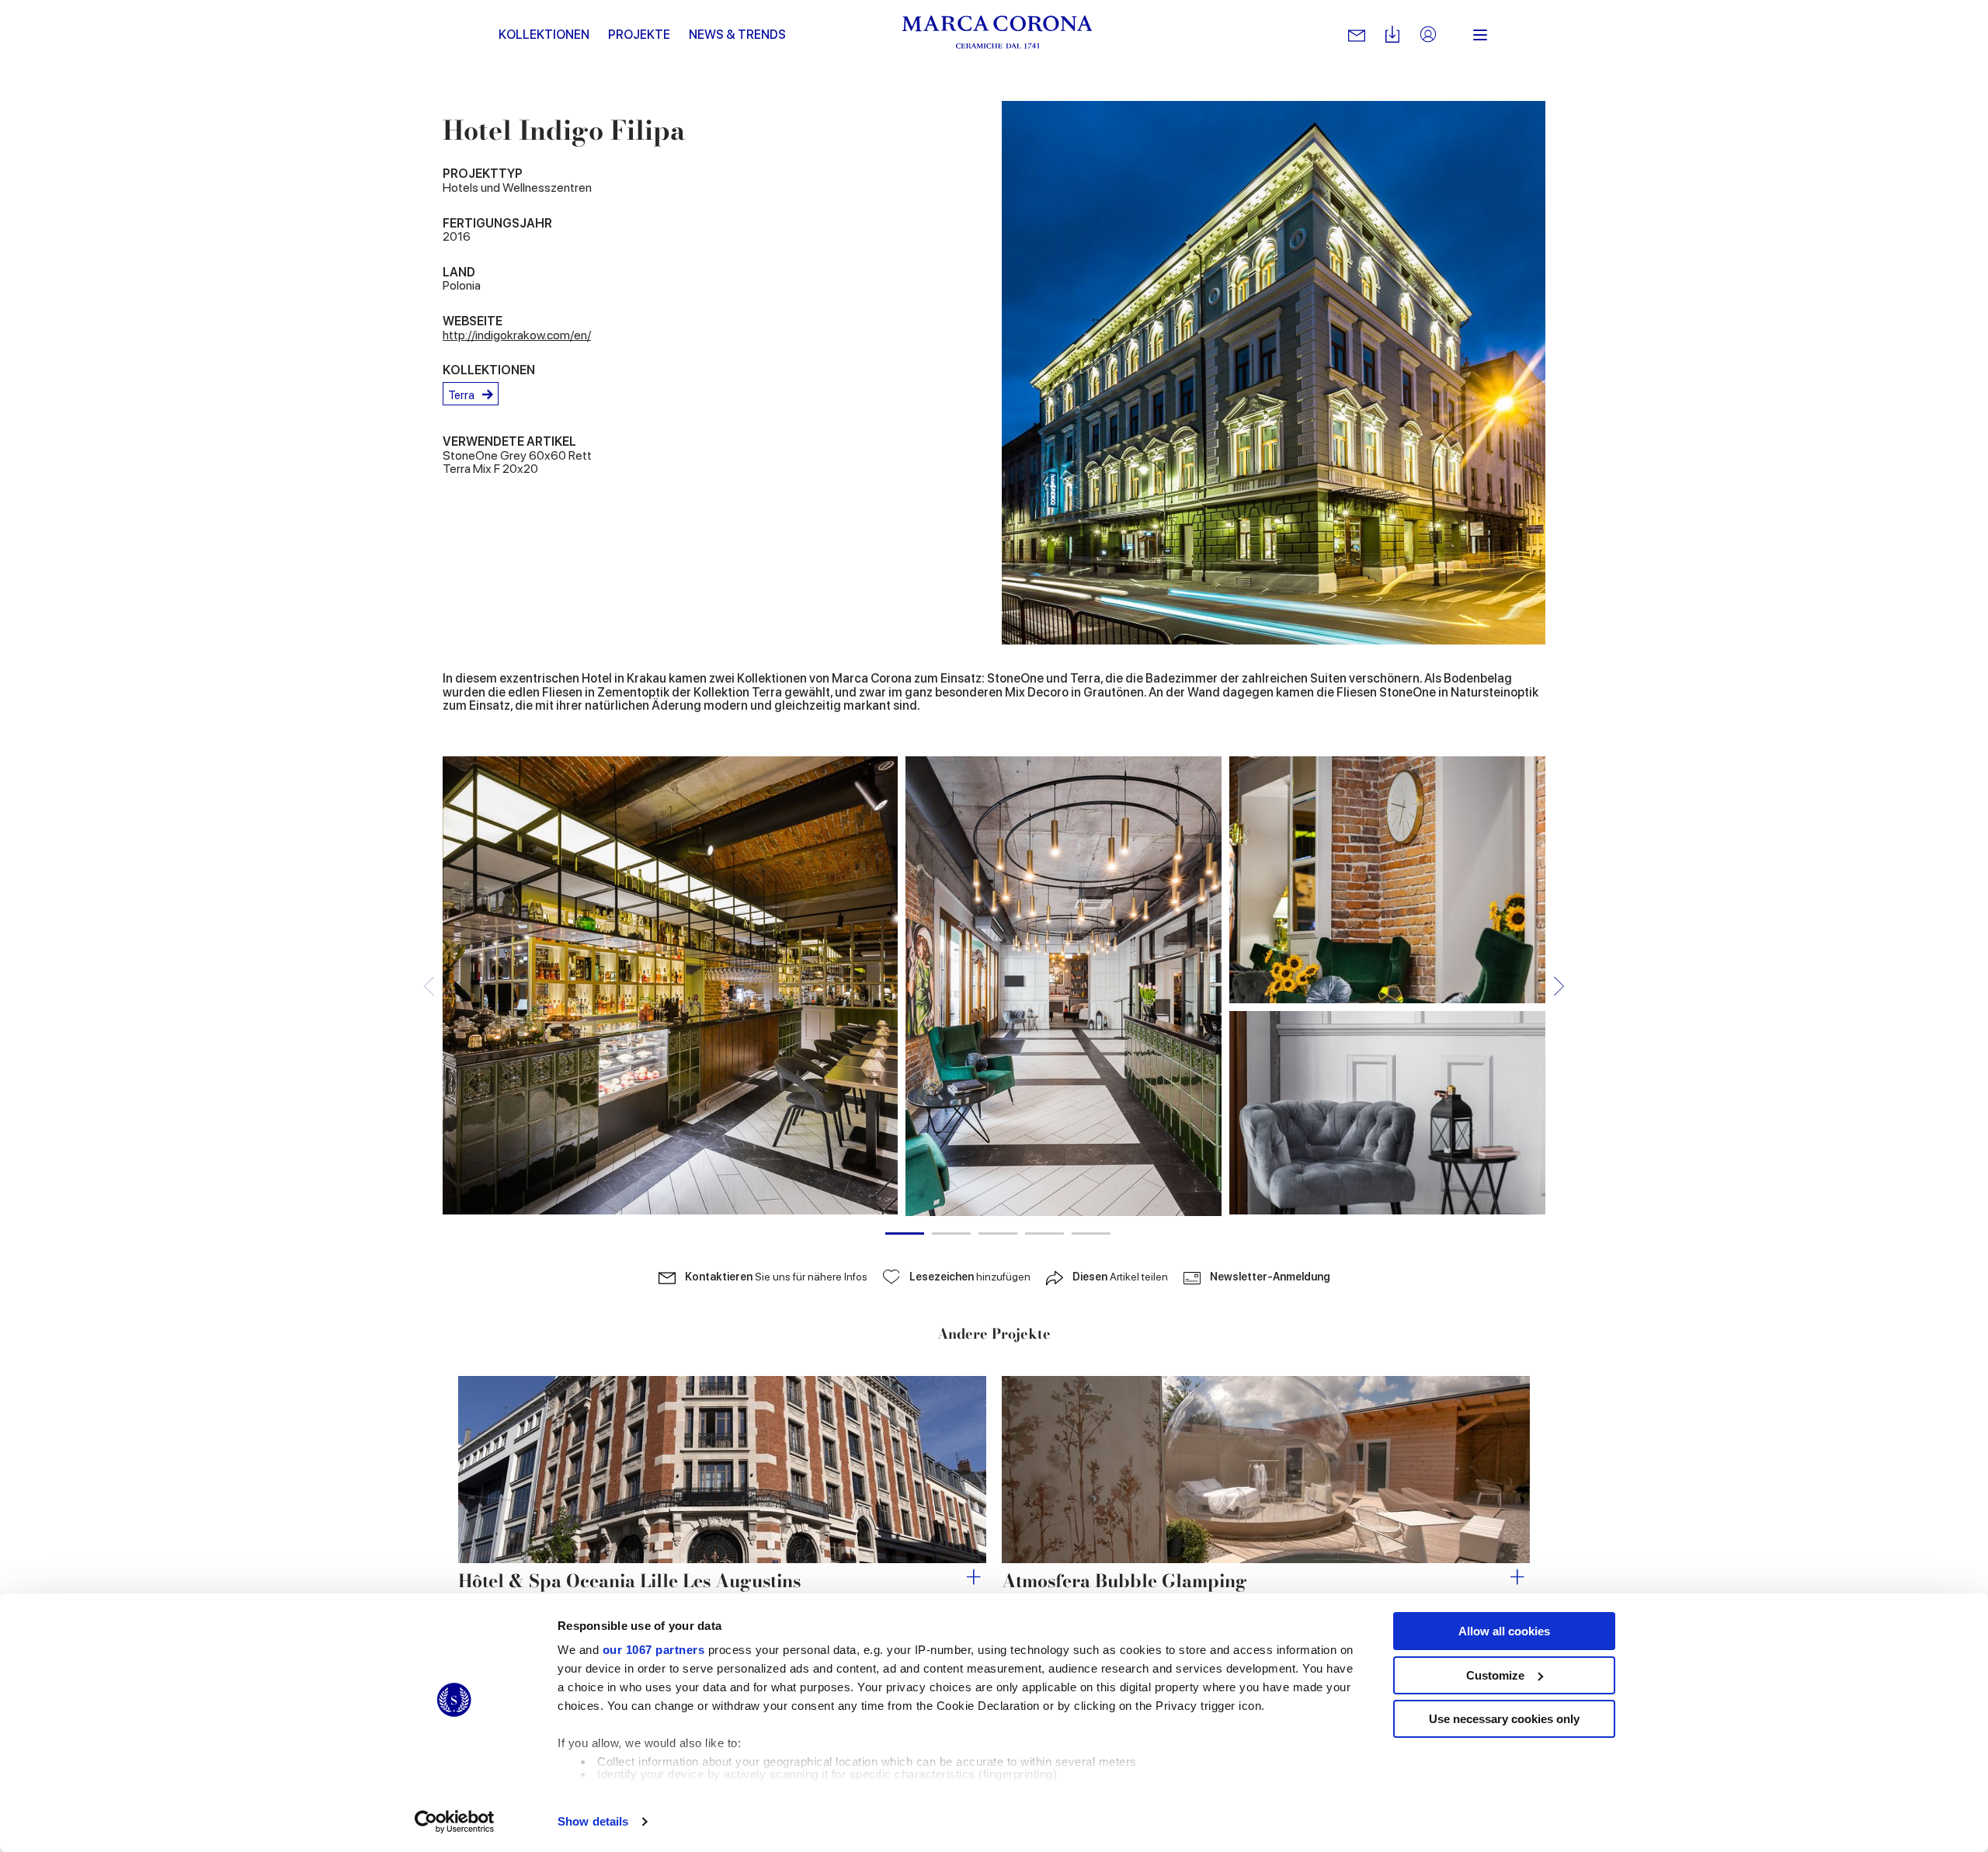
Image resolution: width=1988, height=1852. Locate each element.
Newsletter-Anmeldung (1270, 1277)
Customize (1495, 1675)
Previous (429, 986)
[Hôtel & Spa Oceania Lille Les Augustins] (722, 1470)
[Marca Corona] (997, 35)
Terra (461, 395)
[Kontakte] (1357, 35)
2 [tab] (951, 1234)
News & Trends (737, 35)
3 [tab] (998, 1234)
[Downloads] (1392, 35)
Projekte (639, 35)
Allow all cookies (1504, 1631)
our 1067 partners (654, 1650)
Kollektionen (544, 35)
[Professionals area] (1428, 35)
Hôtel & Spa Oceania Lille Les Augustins (629, 1581)
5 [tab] (1091, 1234)
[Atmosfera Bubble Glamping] (1266, 1470)
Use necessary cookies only (1504, 1719)
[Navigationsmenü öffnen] (1480, 35)
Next (1559, 986)
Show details (593, 1821)
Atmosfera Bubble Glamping (1124, 1581)
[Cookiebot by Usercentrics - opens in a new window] (455, 1822)
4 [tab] (1044, 1234)
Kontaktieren (776, 1277)
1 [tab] (905, 1234)
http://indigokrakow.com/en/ (517, 335)
